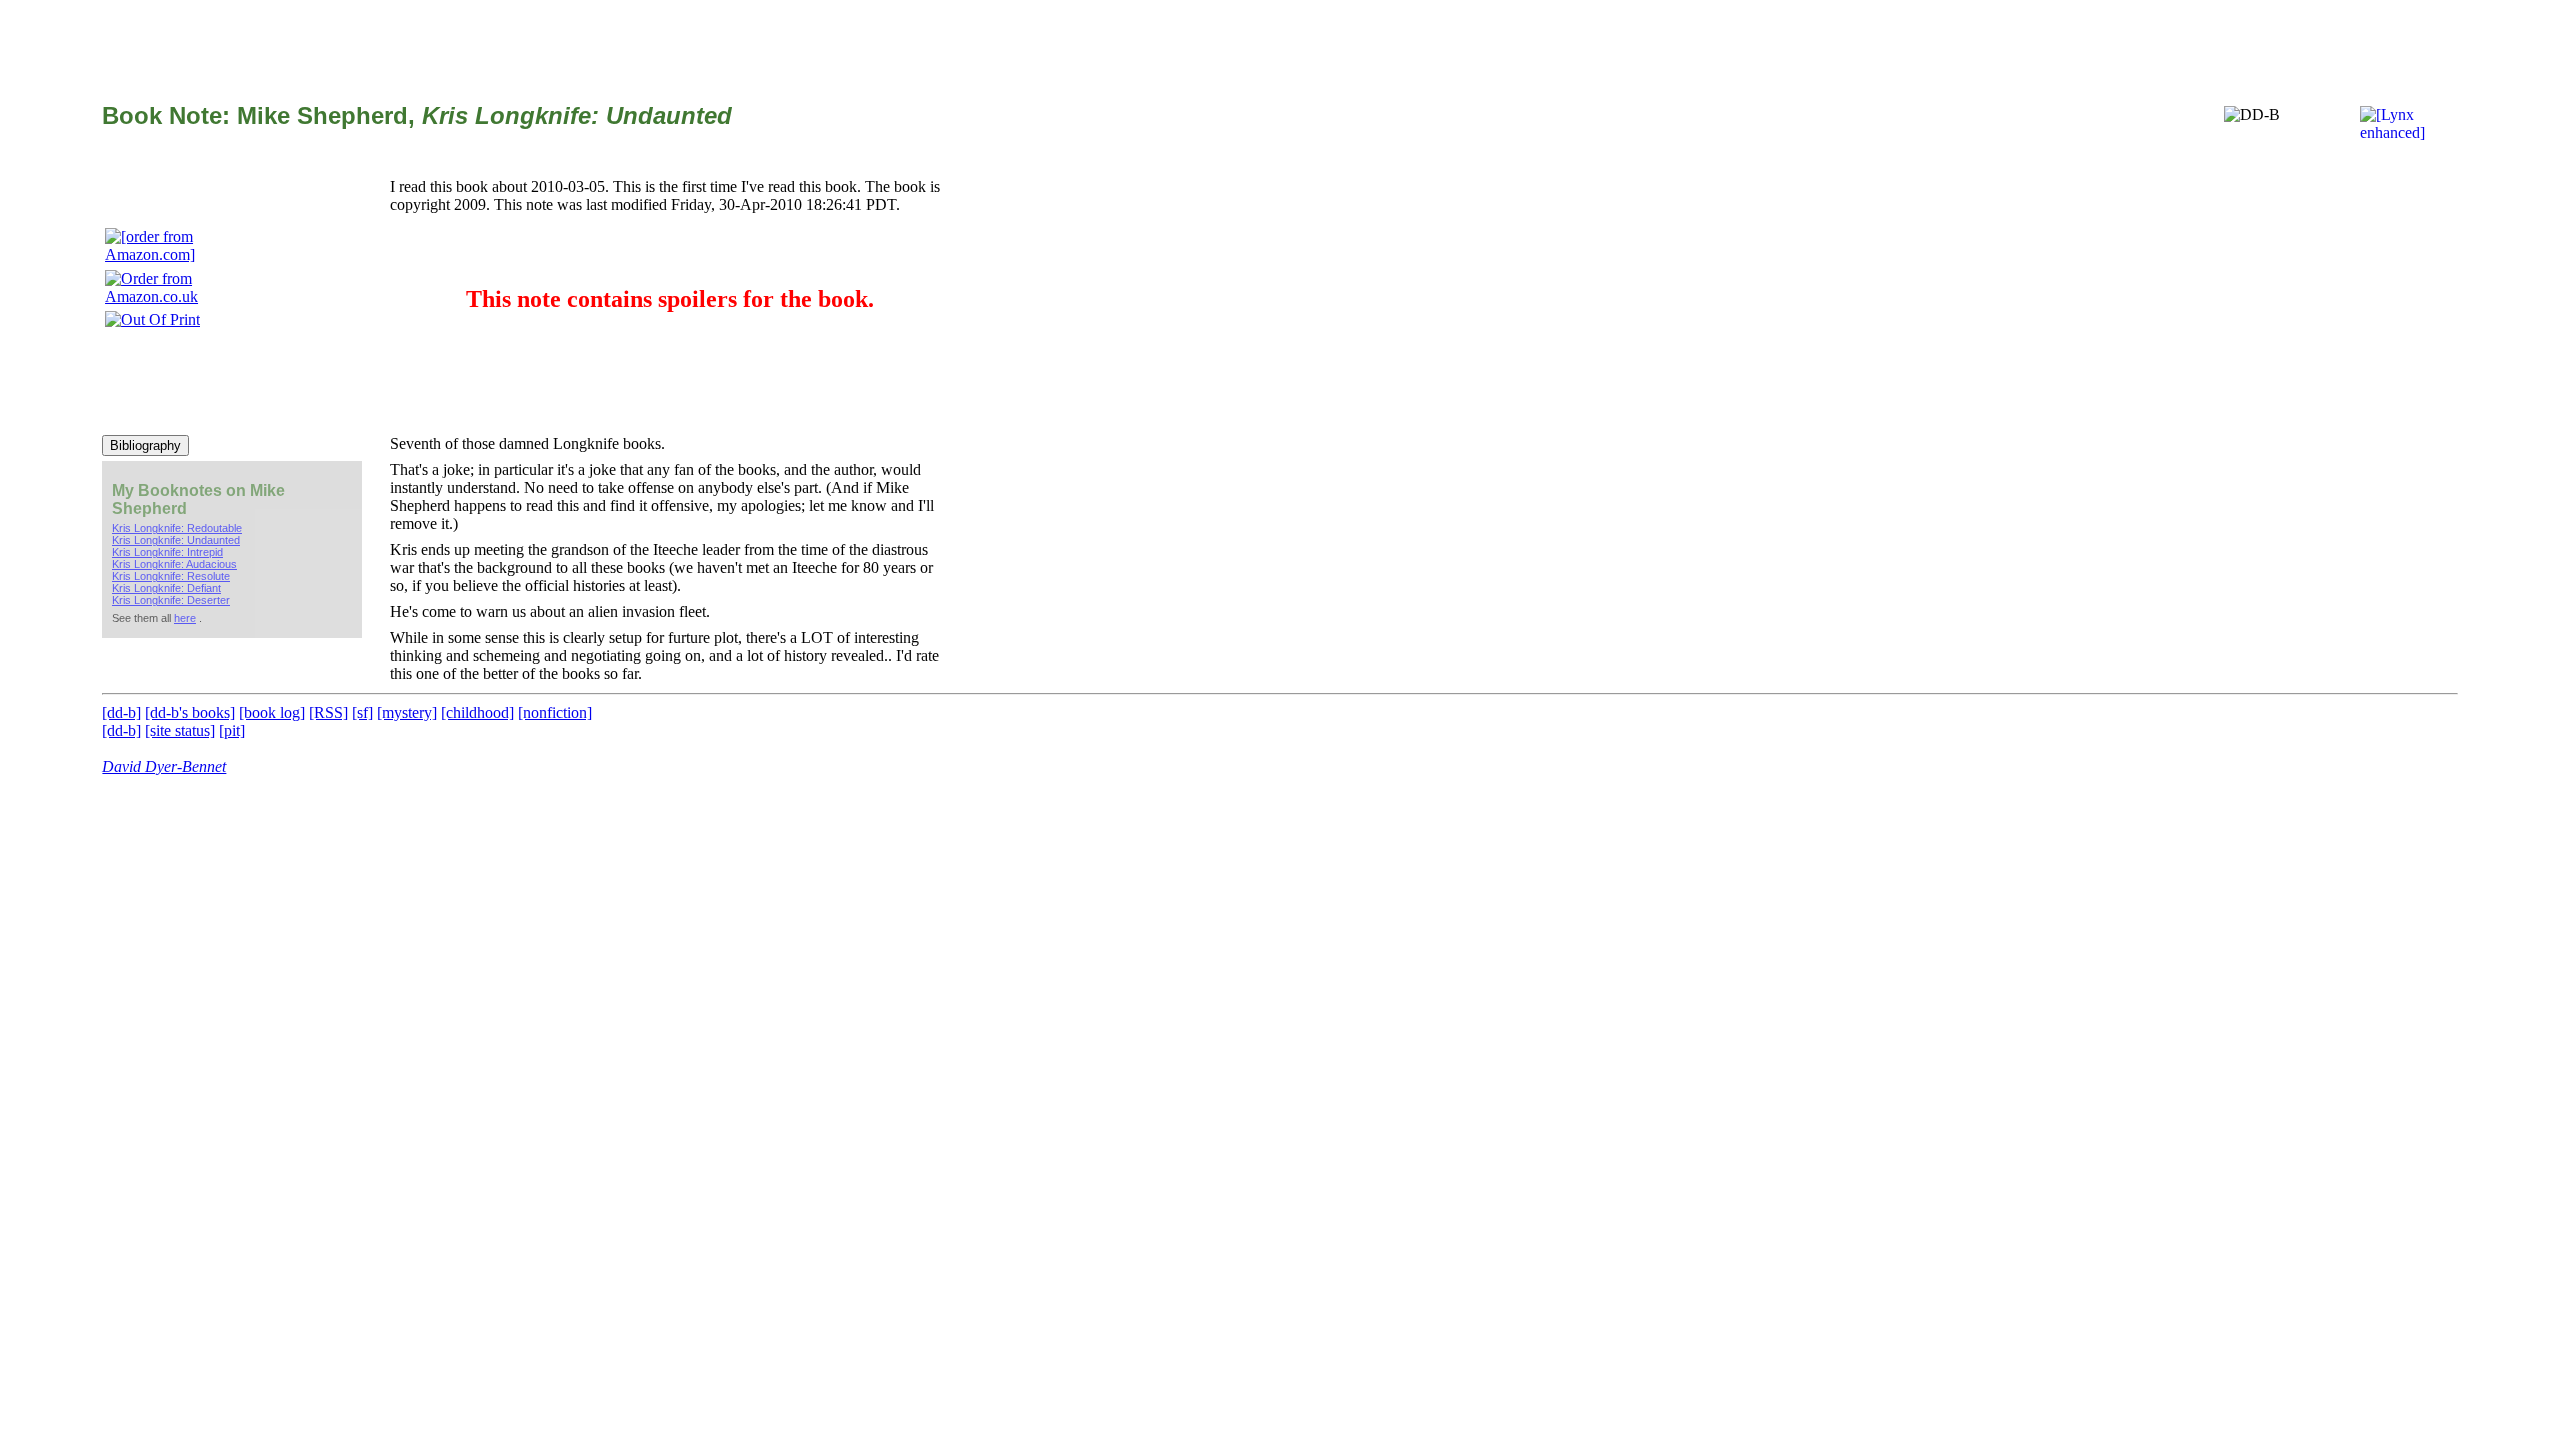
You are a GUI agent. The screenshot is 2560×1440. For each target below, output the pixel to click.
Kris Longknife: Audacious (174, 564)
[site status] (180, 730)
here (185, 618)
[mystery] (407, 712)
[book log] (272, 712)
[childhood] (477, 712)
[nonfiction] (555, 712)
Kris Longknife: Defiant (166, 588)
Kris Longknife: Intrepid (167, 552)
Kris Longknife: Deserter (171, 600)
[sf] (362, 712)
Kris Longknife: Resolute (171, 576)
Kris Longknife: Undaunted (176, 540)
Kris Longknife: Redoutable (177, 528)
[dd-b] (121, 712)
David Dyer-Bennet (164, 766)
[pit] (232, 730)
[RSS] (328, 712)
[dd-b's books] (190, 712)
